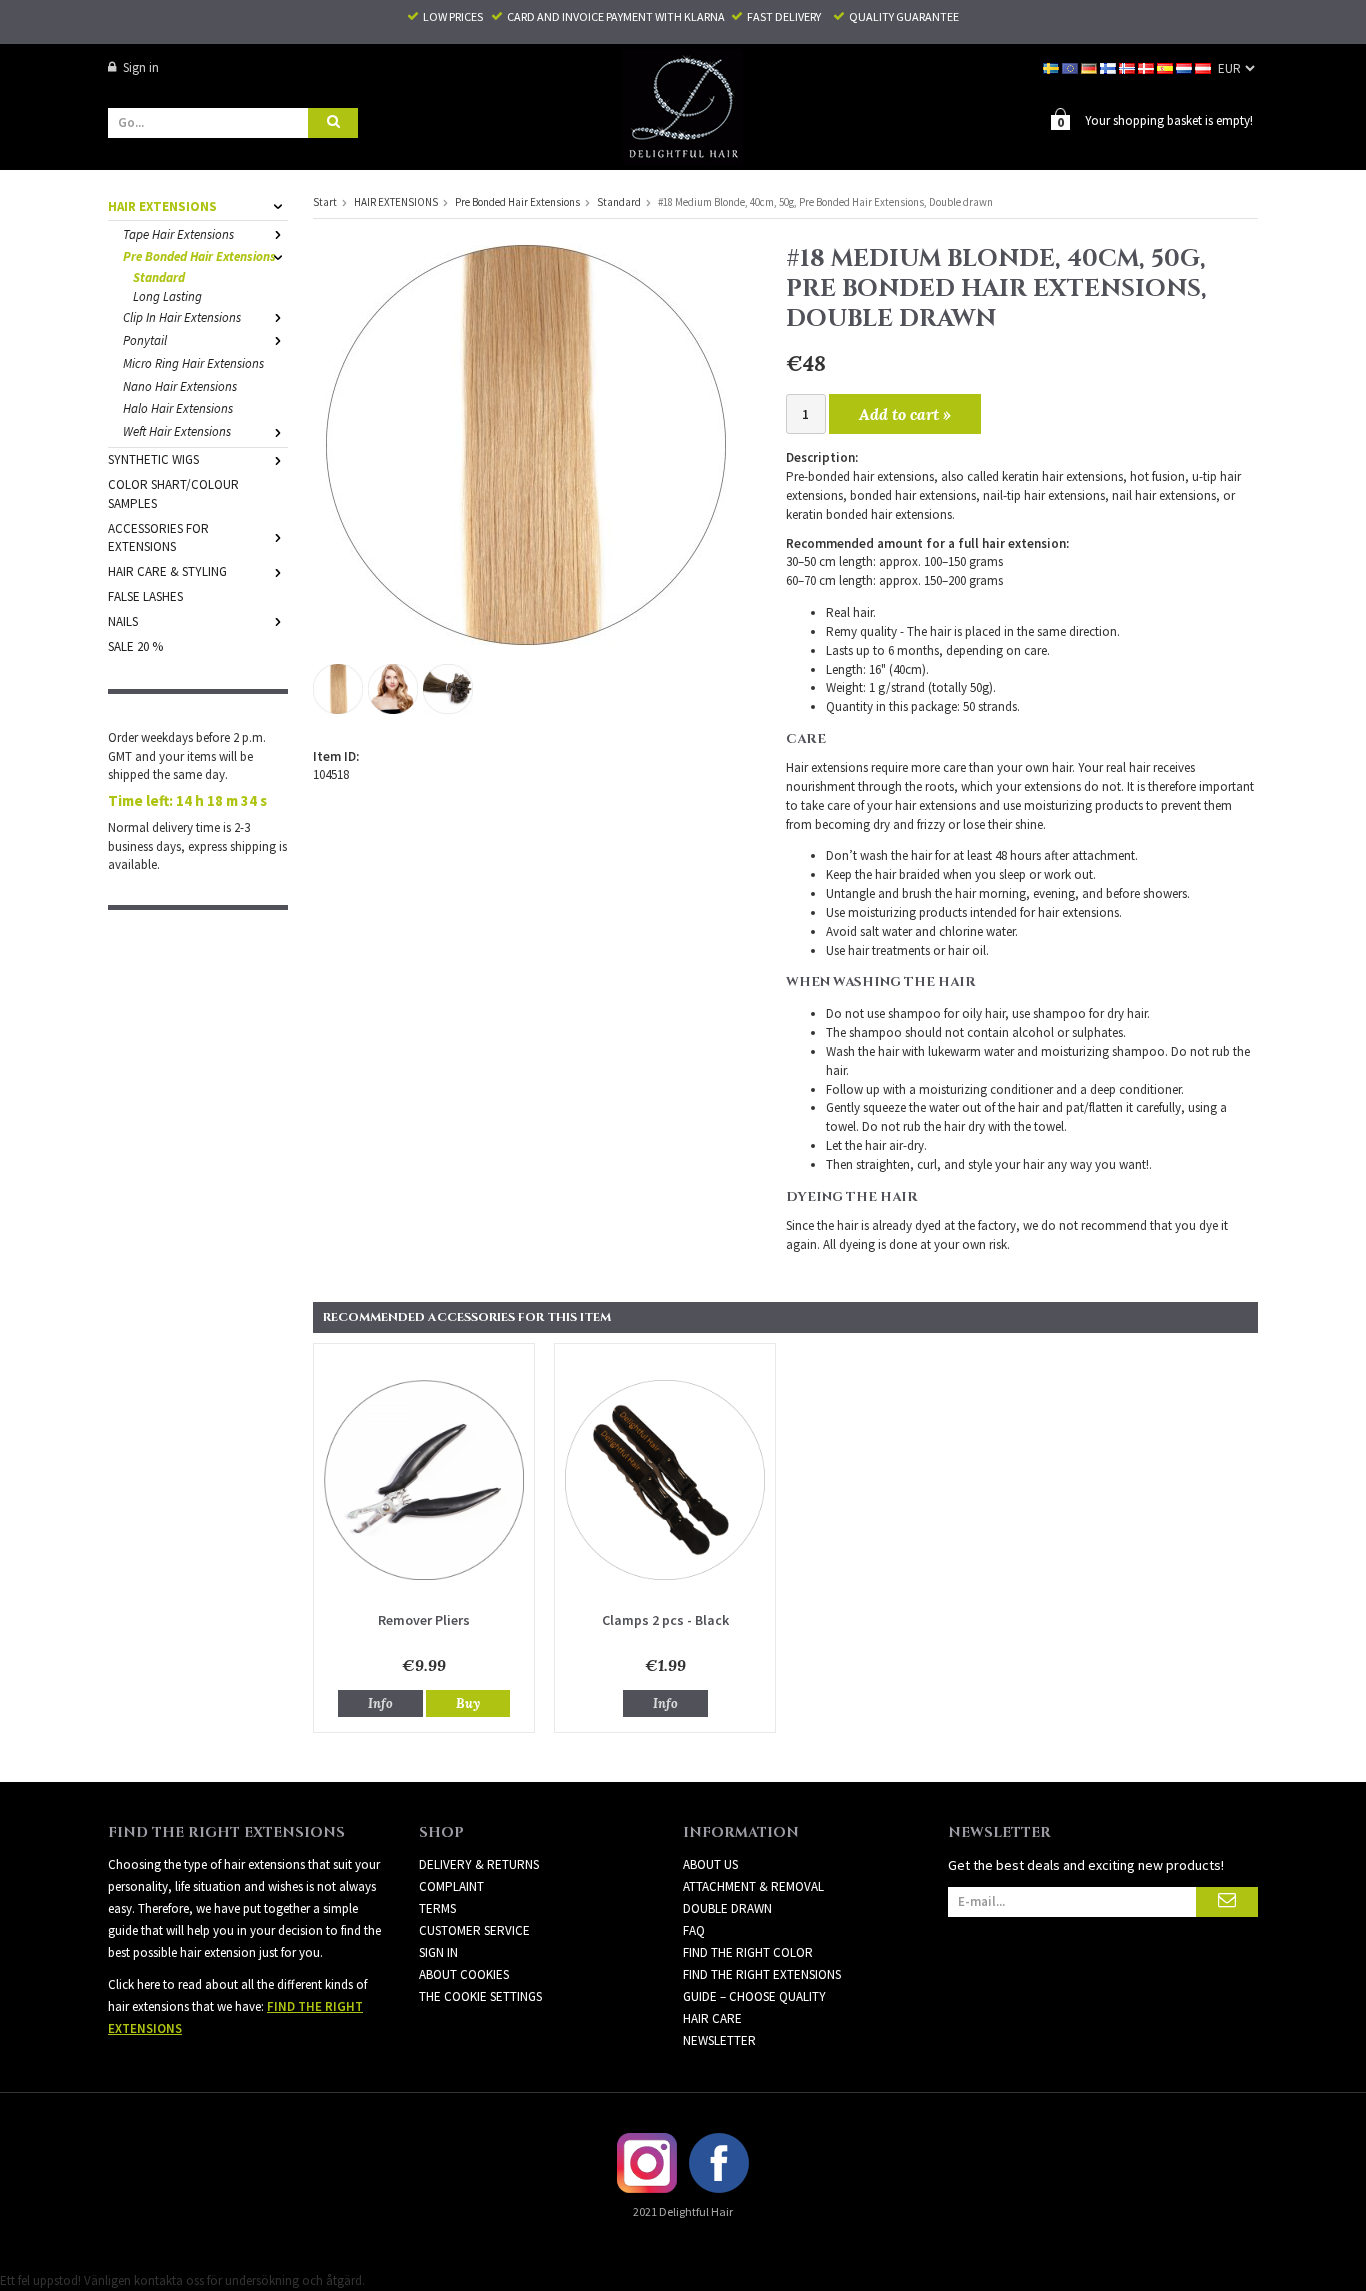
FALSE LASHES (145, 596)
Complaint (451, 1886)
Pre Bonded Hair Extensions (199, 256)
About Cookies (464, 1974)
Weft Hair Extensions (177, 431)
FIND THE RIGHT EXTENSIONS (762, 1974)
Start (325, 202)
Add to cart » (905, 414)
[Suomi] (1109, 67)
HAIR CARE (712, 2018)
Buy (468, 1703)
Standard (159, 277)
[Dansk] (1147, 67)
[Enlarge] (526, 443)
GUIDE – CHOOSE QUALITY (754, 1996)
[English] (1071, 67)
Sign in (141, 67)
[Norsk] (1128, 67)
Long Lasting (167, 296)
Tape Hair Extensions (178, 234)
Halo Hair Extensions (178, 408)
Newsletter (719, 2040)
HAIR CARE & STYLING (167, 571)
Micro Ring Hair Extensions (193, 363)
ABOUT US (710, 1864)
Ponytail (145, 340)
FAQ (694, 1930)
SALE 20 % (135, 646)
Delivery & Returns (479, 1864)
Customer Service (474, 1930)
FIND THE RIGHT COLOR (748, 1952)
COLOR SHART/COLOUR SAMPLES (173, 494)
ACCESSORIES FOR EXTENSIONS (158, 538)
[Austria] (1204, 67)
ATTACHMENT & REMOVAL (753, 1886)
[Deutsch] (1090, 67)
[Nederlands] (1185, 67)
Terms (437, 1908)
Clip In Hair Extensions (182, 317)
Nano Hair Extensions (180, 386)
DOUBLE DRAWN (727, 1908)
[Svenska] (1052, 67)
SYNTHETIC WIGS (153, 459)
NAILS (123, 621)
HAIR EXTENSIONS (162, 206)
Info (380, 1703)
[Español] (1166, 67)
